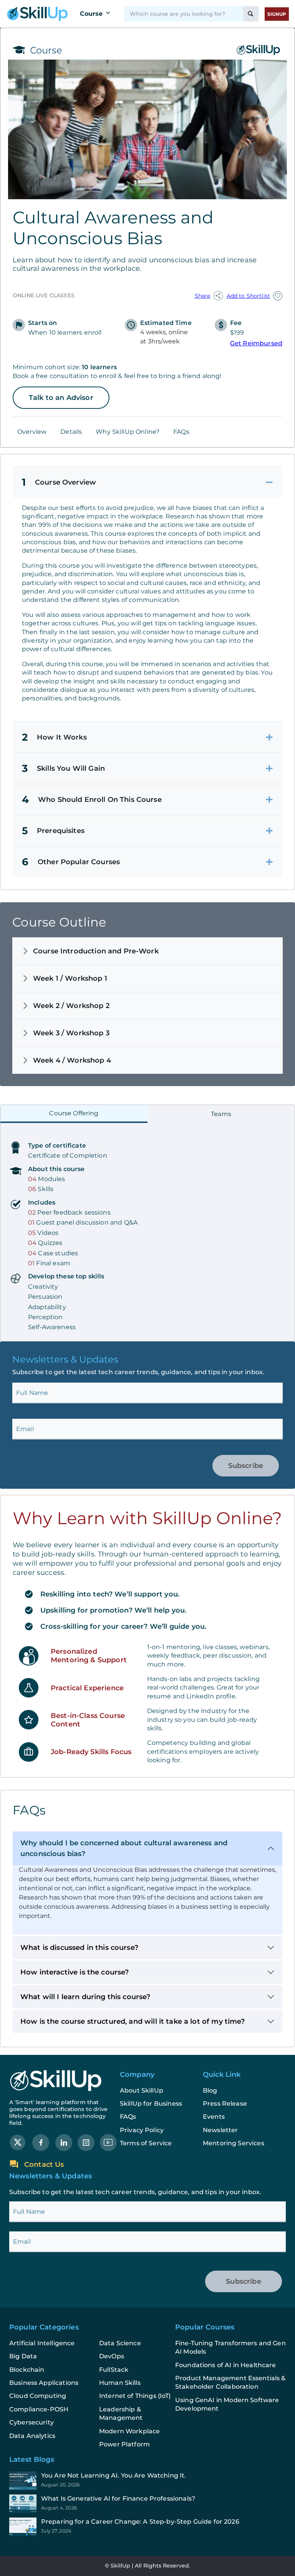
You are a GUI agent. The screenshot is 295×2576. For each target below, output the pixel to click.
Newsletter (220, 2130)
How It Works (54, 737)
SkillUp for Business (151, 2104)
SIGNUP (277, 14)
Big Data (23, 2356)
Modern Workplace (129, 2431)
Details (71, 432)
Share (203, 296)
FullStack (114, 2370)
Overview (32, 432)
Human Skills (120, 2383)
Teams (221, 1114)
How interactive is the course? (75, 1972)
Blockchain (27, 2370)
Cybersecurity (31, 2422)
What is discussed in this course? (79, 1948)
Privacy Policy (142, 2130)
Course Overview (59, 482)
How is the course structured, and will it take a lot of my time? (133, 2021)
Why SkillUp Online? (128, 432)
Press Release (225, 2104)
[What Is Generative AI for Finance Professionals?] (147, 2504)
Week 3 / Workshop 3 (71, 1033)
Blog (210, 2090)
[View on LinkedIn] (64, 2142)
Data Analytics (32, 2436)
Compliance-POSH (39, 2409)
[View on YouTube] (108, 2142)
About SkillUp (142, 2090)
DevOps (112, 2356)
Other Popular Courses (71, 862)
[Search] (251, 14)
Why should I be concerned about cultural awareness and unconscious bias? (124, 1848)
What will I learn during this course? (85, 1997)
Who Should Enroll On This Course (92, 800)
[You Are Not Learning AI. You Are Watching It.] (147, 2481)
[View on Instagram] (86, 2142)
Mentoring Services (234, 2143)
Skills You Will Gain (63, 768)
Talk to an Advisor (61, 398)
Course (91, 14)
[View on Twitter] (18, 2142)
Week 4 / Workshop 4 (72, 1060)
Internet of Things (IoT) (135, 2396)
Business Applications (44, 2383)
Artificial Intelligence (42, 2343)
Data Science (120, 2343)
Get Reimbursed (256, 343)
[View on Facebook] (41, 2142)
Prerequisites (53, 831)
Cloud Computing (38, 2396)
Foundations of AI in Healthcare (226, 2365)
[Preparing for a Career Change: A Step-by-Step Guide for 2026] (147, 2527)
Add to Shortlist (248, 296)
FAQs (181, 432)
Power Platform (124, 2444)
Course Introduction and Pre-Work (96, 951)
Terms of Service (146, 2143)
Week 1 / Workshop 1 (70, 978)
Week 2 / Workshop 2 (71, 1006)
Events (214, 2117)
